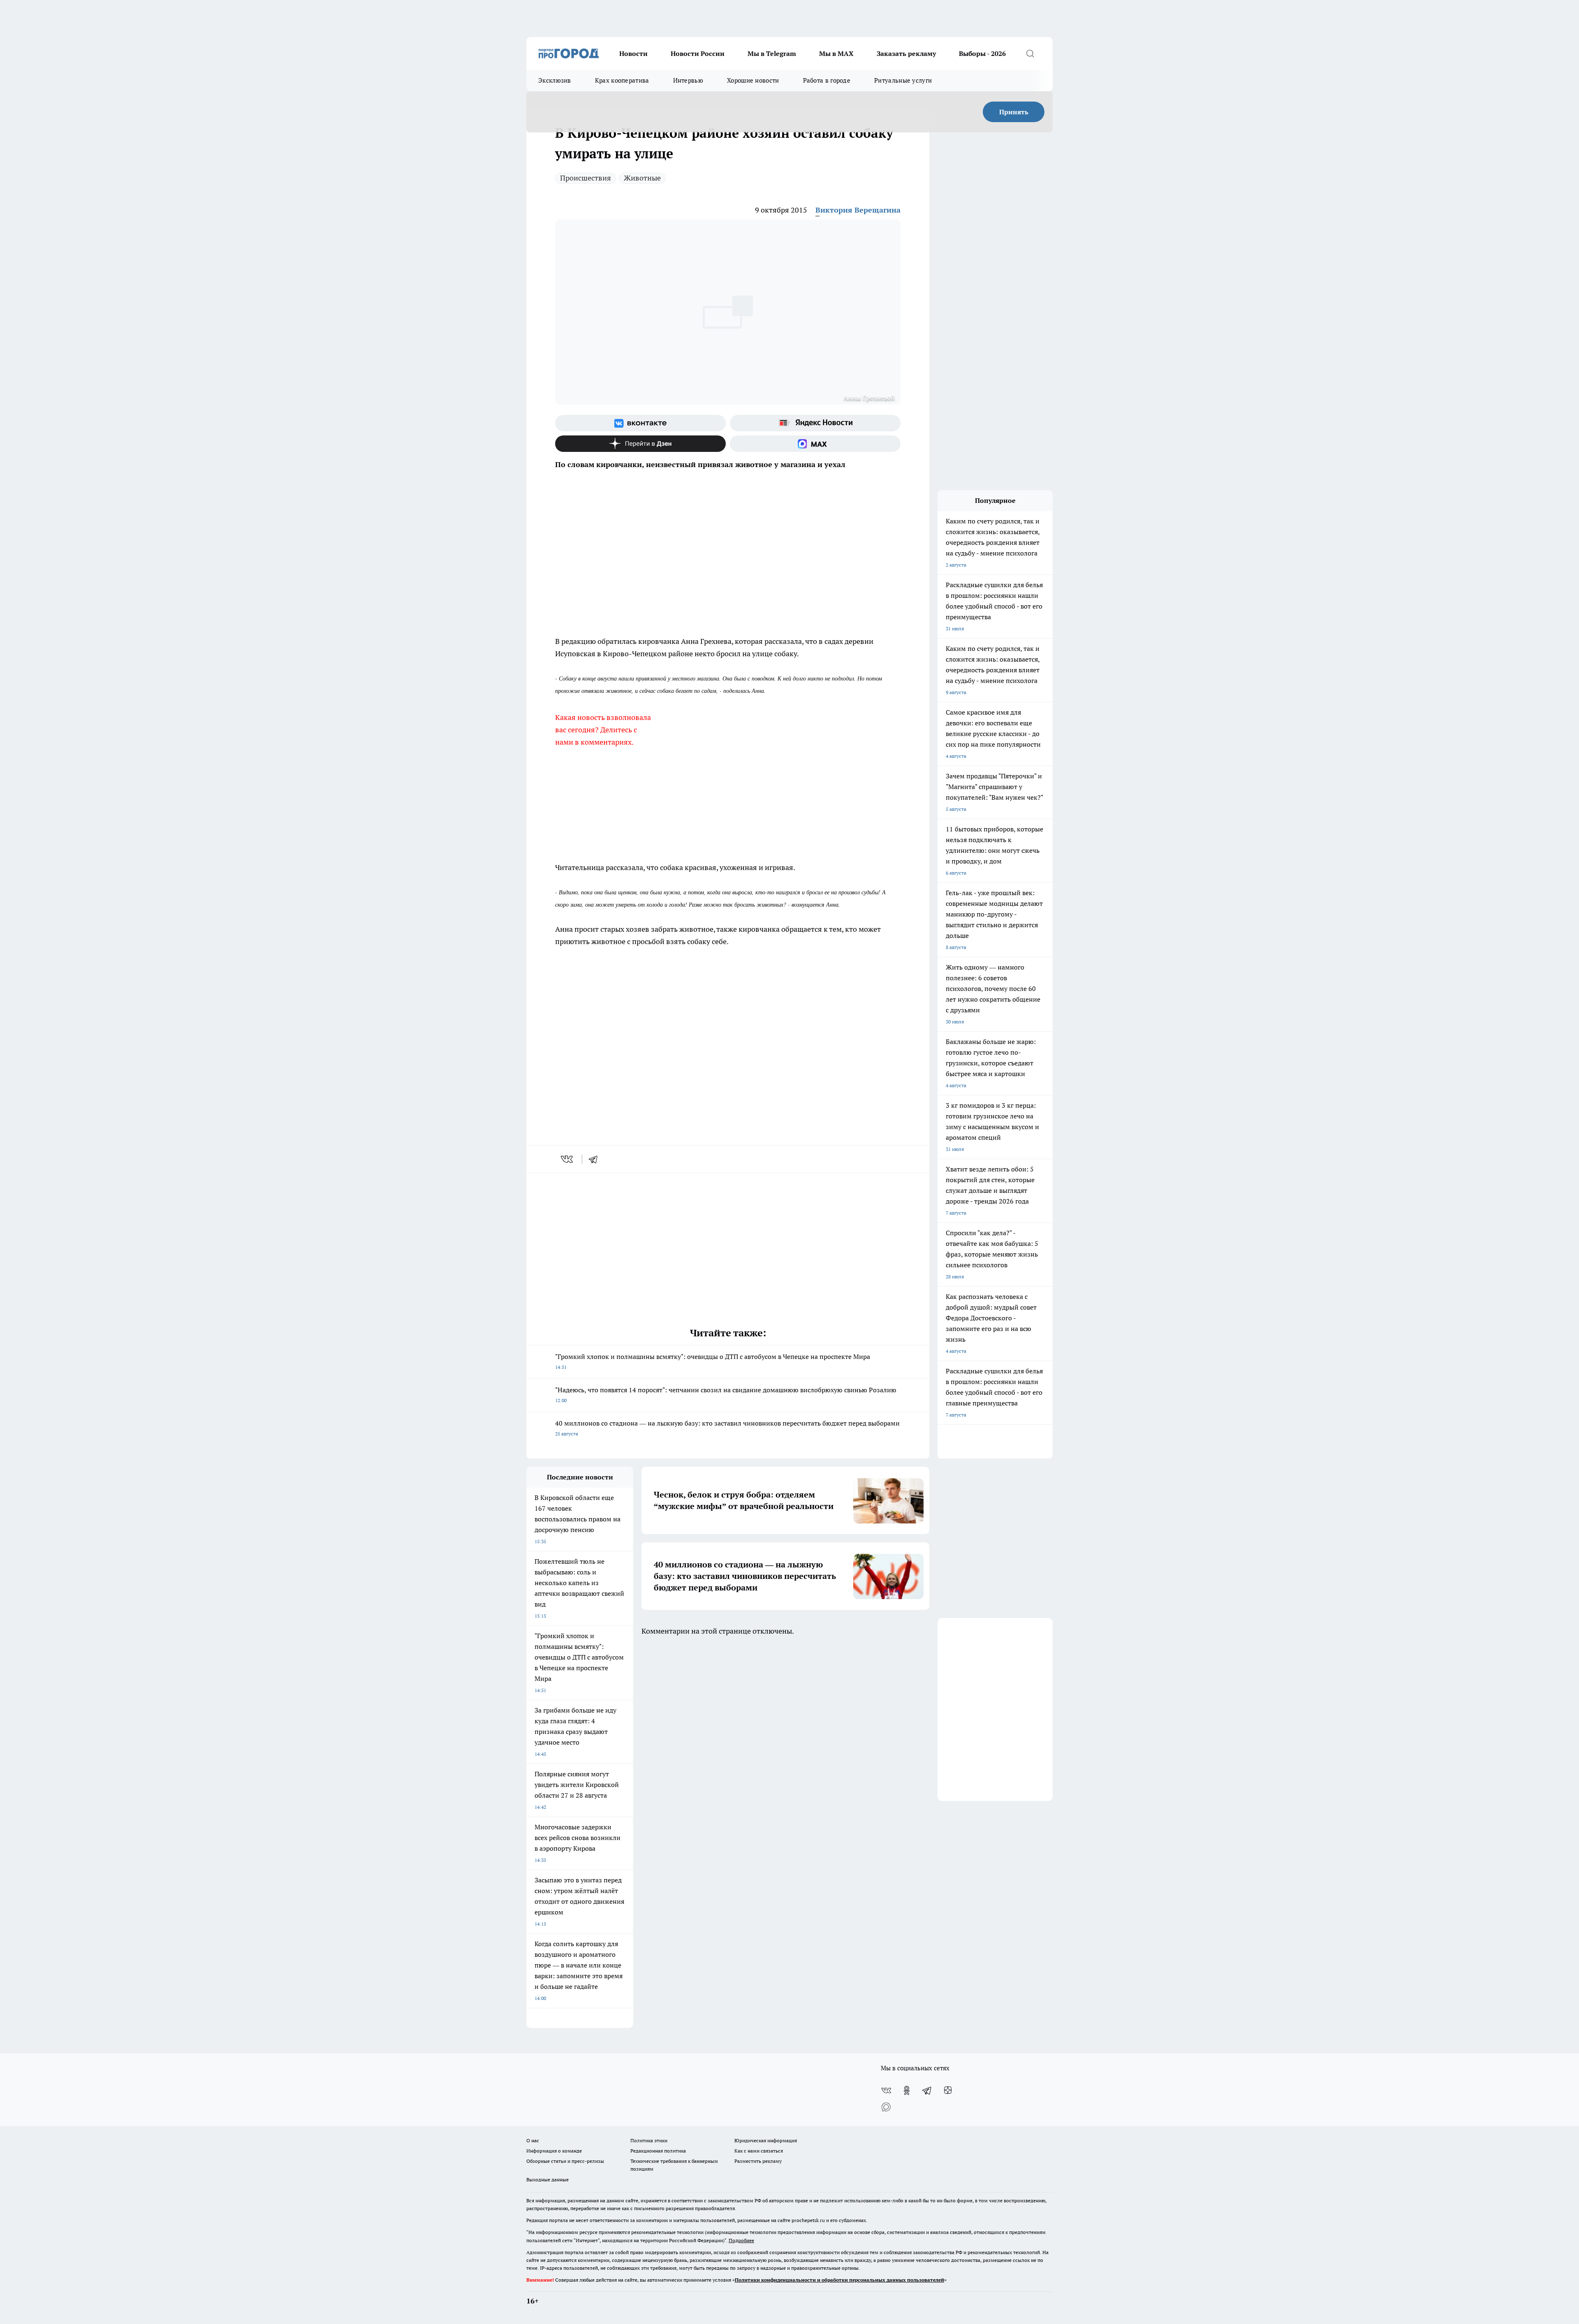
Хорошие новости (753, 80)
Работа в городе (827, 80)
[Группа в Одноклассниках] (907, 2090)
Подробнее (741, 2240)
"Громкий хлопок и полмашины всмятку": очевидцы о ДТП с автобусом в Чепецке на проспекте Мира (713, 1361)
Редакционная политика (658, 2151)
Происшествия (586, 178)
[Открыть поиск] (1030, 53)
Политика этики (649, 2140)
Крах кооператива (622, 80)
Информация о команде (554, 2151)
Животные (642, 178)
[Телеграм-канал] (927, 2090)
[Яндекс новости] (815, 423)
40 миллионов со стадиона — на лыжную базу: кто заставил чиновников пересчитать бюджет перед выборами (727, 1428)
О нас (533, 2140)
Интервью (688, 80)
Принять (1014, 112)
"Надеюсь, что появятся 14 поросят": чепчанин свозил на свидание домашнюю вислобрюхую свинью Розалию (726, 1395)
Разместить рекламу (758, 2161)
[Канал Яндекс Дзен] (640, 444)
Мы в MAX (836, 53)
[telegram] (596, 1159)
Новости (633, 53)
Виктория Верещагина (858, 210)
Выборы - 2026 (982, 53)
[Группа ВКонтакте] (640, 423)
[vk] (568, 1159)
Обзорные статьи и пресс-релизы (565, 2161)
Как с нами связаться (759, 2151)
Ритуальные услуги (903, 80)
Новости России (698, 53)
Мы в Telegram (772, 53)
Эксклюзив (555, 80)
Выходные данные (548, 2179)
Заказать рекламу (906, 53)
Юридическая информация (766, 2140)
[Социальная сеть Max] (815, 444)
